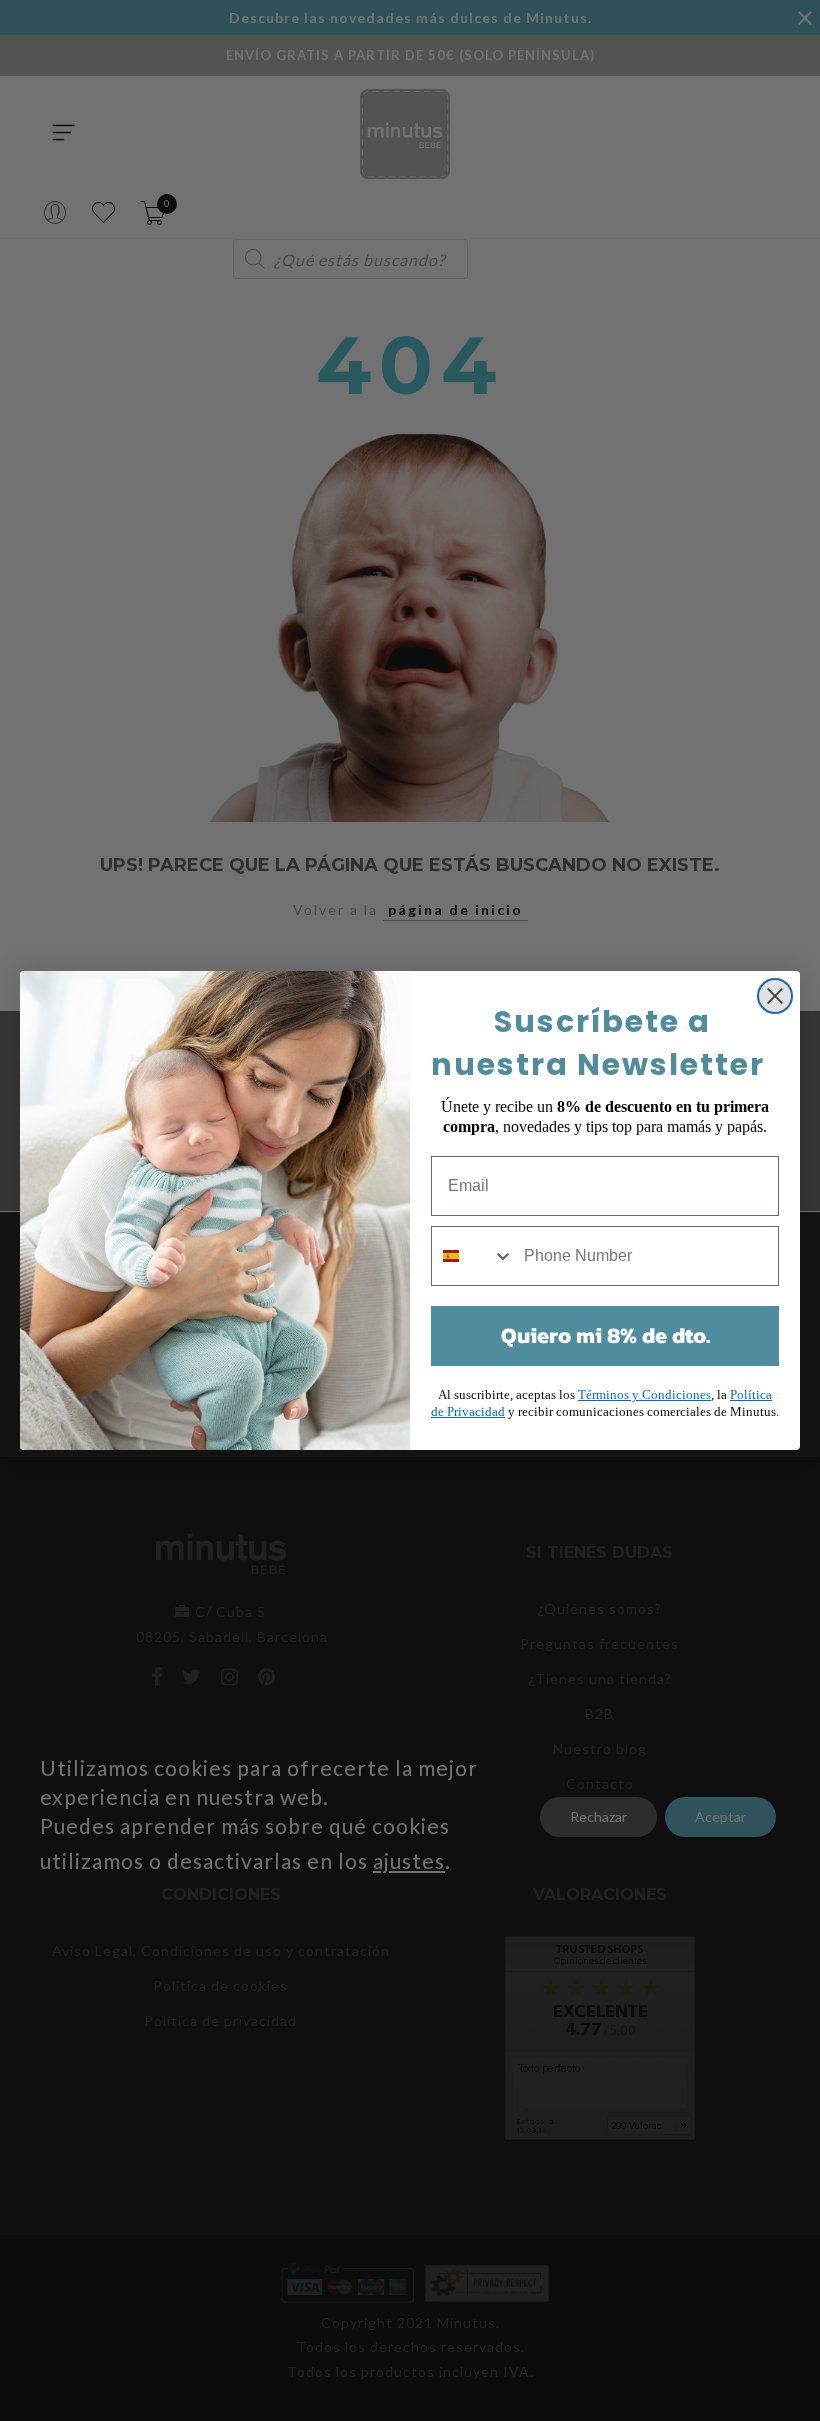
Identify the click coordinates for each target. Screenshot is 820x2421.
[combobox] (473, 1256)
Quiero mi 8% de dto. (605, 1335)
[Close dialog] (775, 996)
